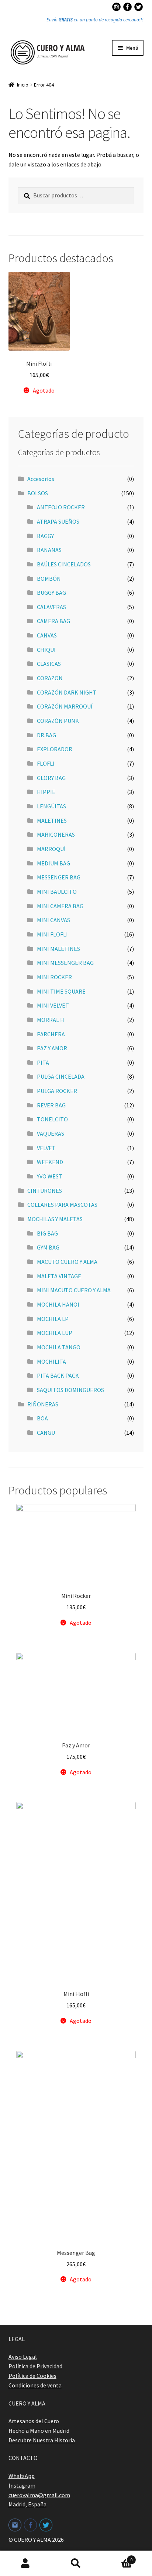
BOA (42, 1418)
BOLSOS (38, 493)
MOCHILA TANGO (59, 1347)
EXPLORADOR (55, 749)
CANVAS (47, 635)
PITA (43, 1062)
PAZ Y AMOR (52, 1048)
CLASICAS (49, 664)
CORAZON (50, 678)
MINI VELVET (53, 1005)
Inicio (23, 85)
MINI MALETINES (58, 949)
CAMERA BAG (53, 621)
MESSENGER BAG (59, 877)
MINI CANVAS (53, 920)
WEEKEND (50, 1162)
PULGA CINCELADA (61, 1076)
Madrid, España (27, 2504)
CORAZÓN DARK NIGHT (67, 692)
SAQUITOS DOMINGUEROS (70, 1390)
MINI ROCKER (54, 977)
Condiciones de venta (35, 2385)
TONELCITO (52, 1119)
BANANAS (49, 550)
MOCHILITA (51, 1361)
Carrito (117, 2557)
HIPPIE (46, 792)
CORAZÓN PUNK (58, 721)
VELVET (46, 1148)
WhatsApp (22, 2476)
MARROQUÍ (51, 849)
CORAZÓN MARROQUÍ (65, 706)
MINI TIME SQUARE (61, 991)
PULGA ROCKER (57, 1091)
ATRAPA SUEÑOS (58, 521)
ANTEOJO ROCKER (61, 507)
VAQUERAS (51, 1134)
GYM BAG (48, 1247)
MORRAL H (51, 1020)
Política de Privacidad (35, 2366)
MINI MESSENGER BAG (65, 963)
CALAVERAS (51, 607)
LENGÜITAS (51, 806)
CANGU (46, 1433)
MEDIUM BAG (53, 863)
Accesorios (41, 479)
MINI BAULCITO (57, 892)
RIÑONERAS (43, 1404)
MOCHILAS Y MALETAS (55, 1219)
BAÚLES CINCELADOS (64, 564)
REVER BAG (51, 1105)
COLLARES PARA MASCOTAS (62, 1205)
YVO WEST (50, 1176)
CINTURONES (45, 1191)
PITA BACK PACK (58, 1375)
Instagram (22, 2485)
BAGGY (45, 536)
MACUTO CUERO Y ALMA (67, 1262)
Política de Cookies (32, 2376)
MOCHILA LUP (55, 1333)
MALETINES (52, 820)
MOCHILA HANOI (58, 1304)
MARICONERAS (56, 834)
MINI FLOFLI (52, 934)
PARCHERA (51, 1034)
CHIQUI (46, 650)
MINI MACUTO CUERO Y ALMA (74, 1290)
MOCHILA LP (53, 1319)
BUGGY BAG (51, 593)
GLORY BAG (51, 778)
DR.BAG (46, 735)
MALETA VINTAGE (59, 1276)
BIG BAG (47, 1233)
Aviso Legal (23, 2357)
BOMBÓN (49, 579)
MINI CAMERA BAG (60, 906)
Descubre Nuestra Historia (42, 2440)
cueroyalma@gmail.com (39, 2495)
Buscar (76, 2563)
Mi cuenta (25, 2563)
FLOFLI (46, 763)
